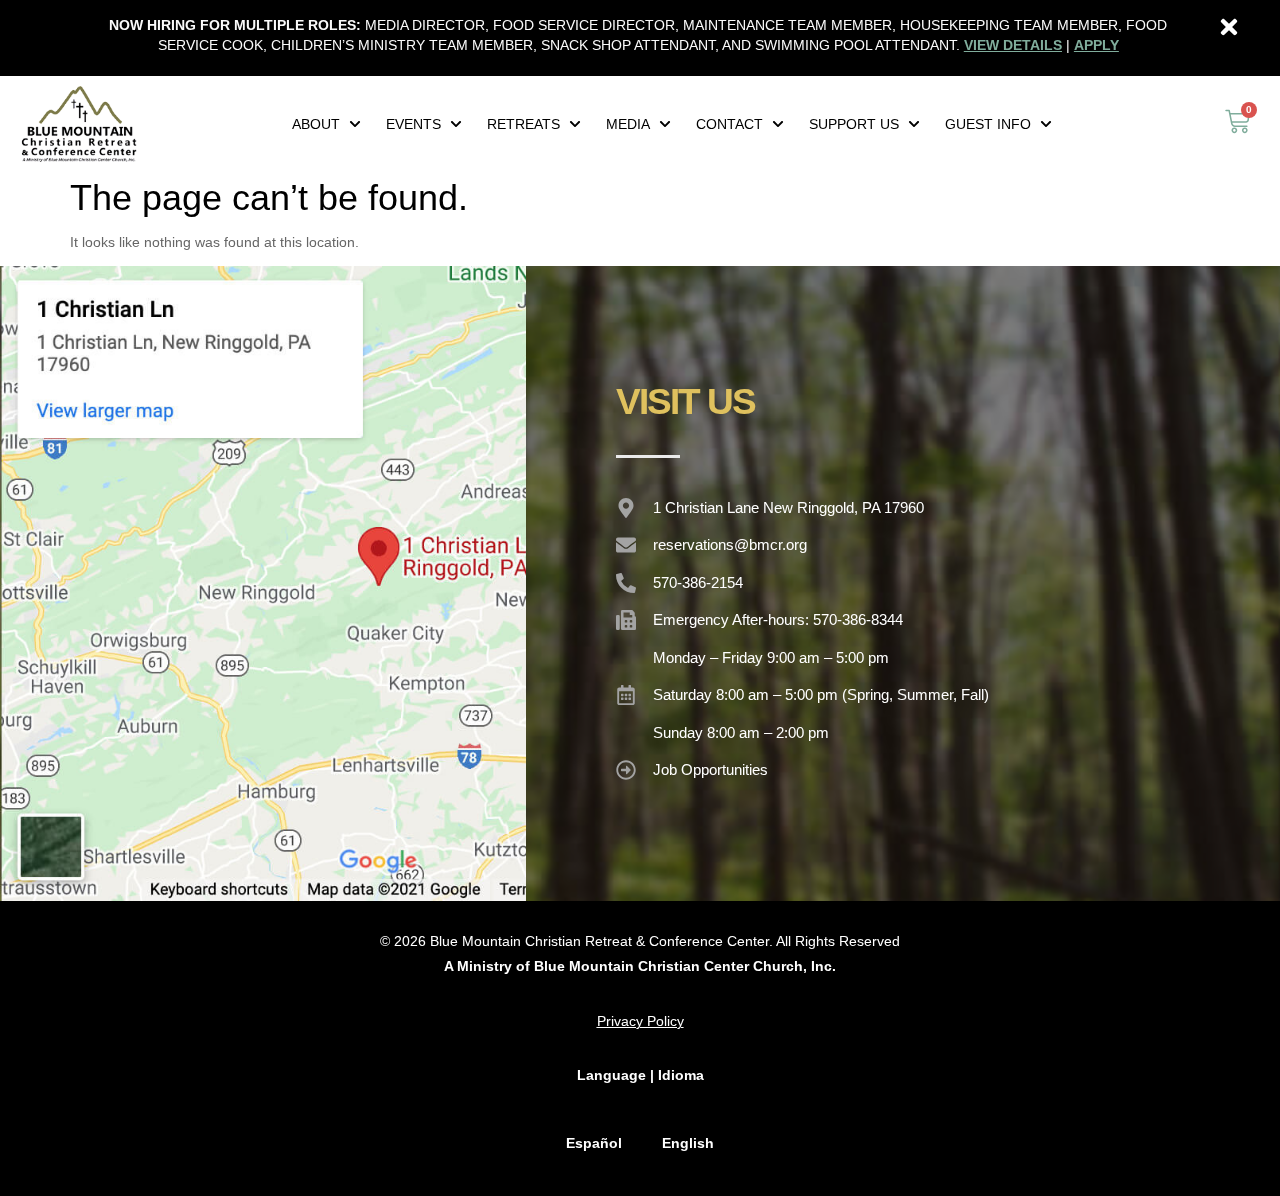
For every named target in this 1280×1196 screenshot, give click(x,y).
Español (594, 1143)
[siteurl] (79, 124)
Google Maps (263, 583)
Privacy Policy (640, 1021)
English (688, 1143)
